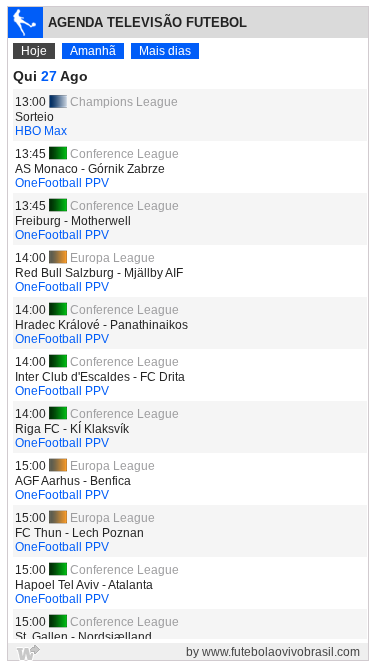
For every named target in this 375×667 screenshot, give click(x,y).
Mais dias (165, 51)
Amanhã (93, 51)
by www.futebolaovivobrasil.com (273, 652)
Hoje (34, 51)
